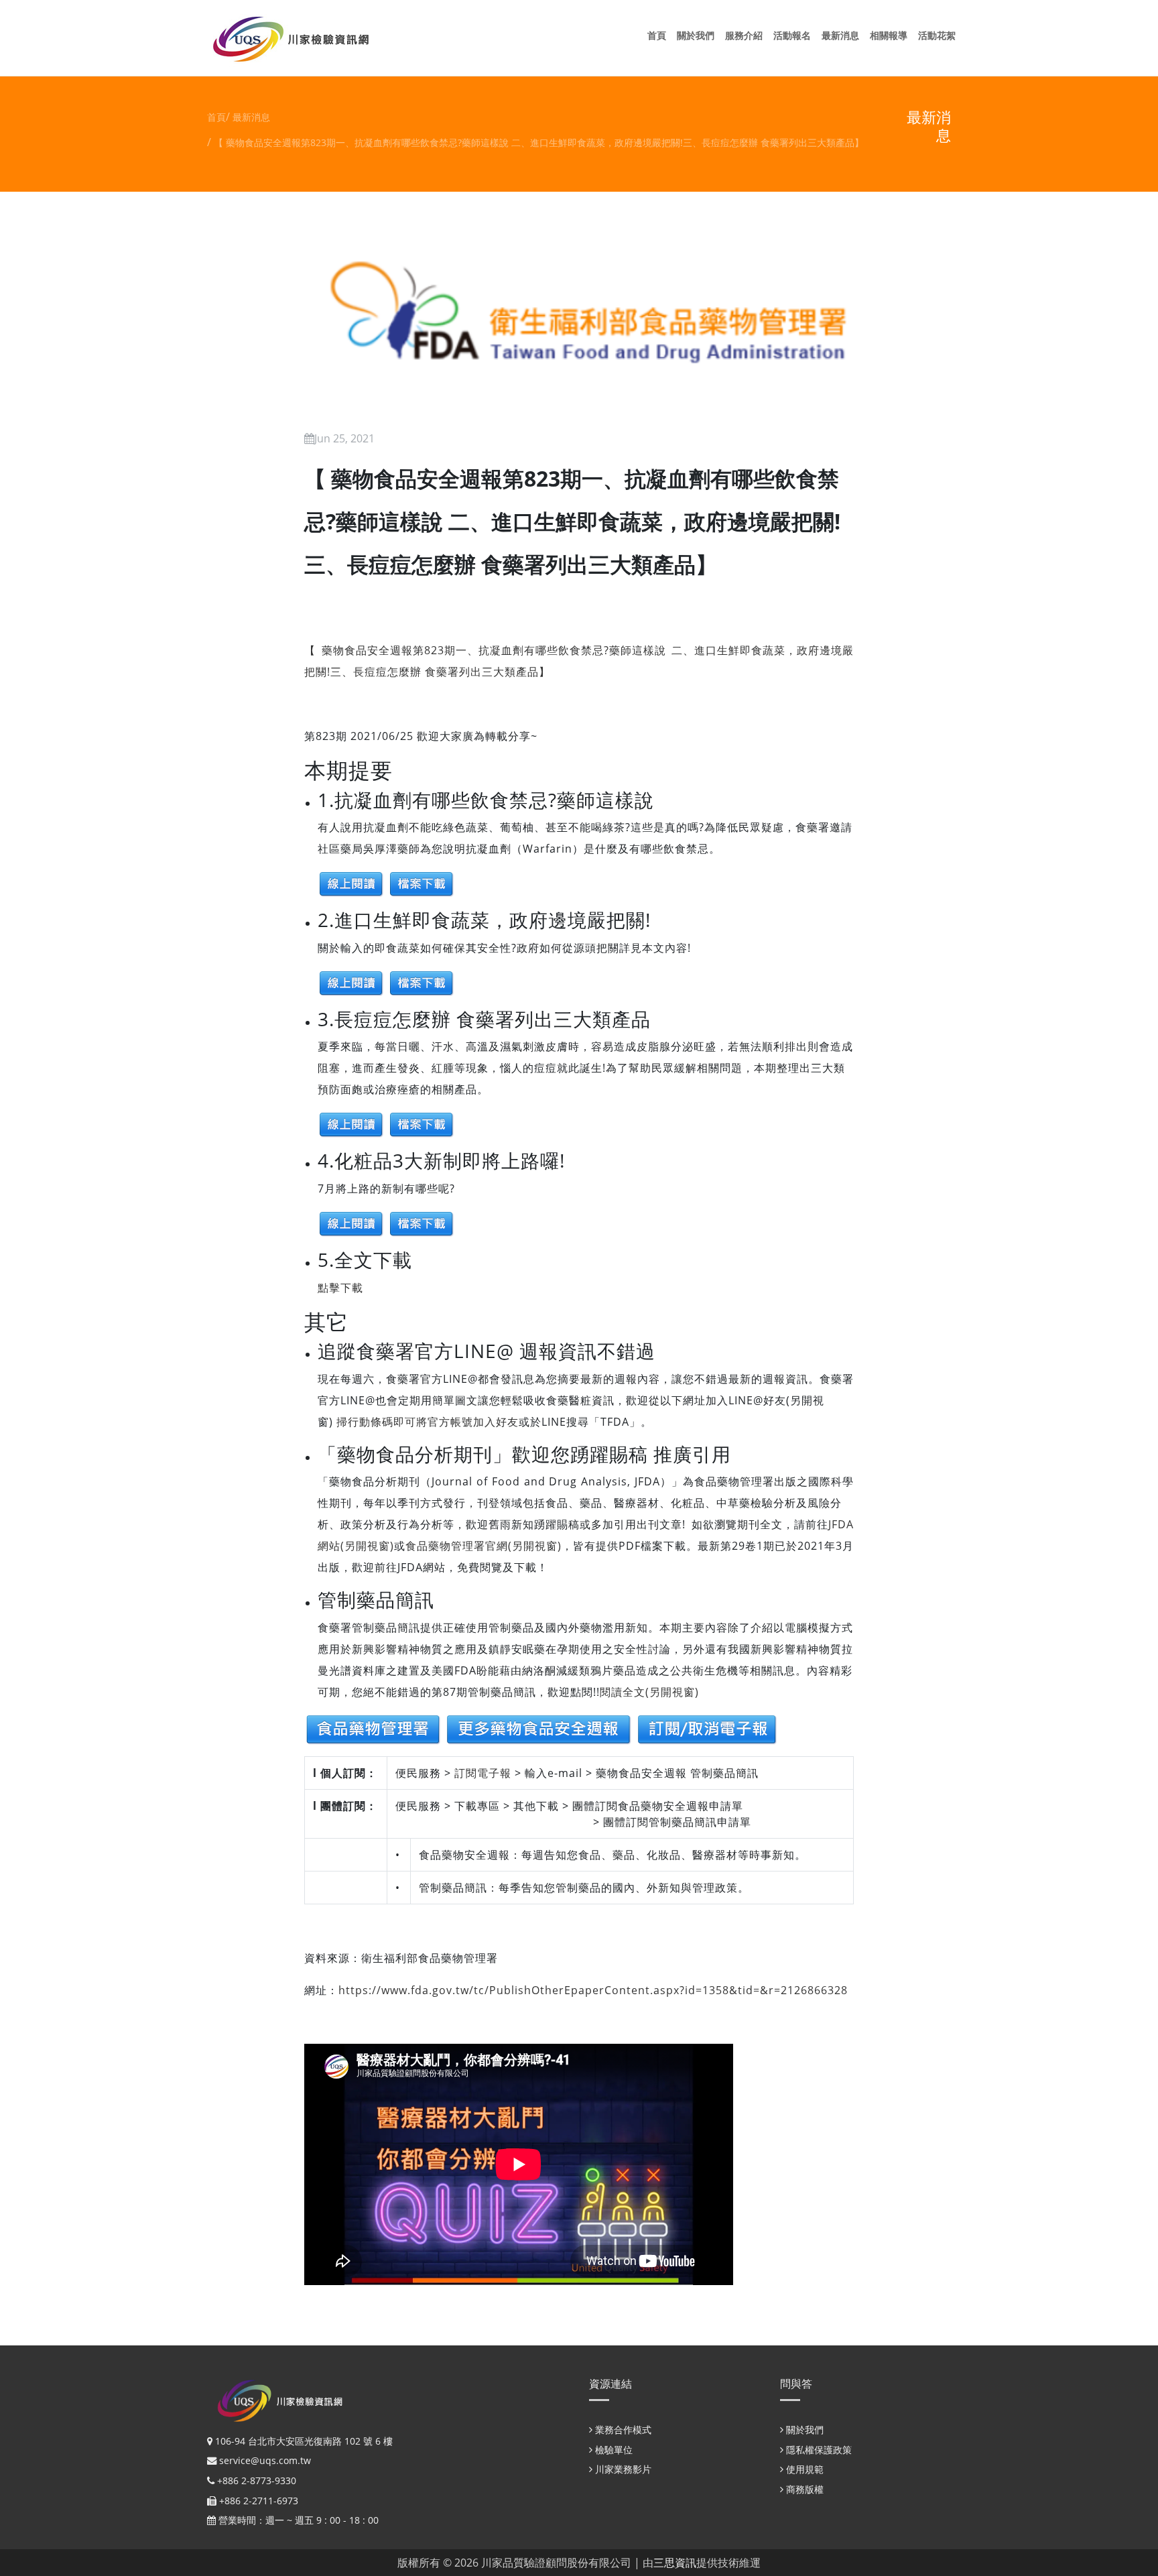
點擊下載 (340, 1288)
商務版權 (803, 2489)
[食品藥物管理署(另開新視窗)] (373, 1728)
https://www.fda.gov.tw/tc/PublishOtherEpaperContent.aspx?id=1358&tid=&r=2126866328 (593, 1990)
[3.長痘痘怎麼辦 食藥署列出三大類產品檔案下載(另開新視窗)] (422, 1124)
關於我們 (698, 35)
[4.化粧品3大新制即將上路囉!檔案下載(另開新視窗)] (422, 1223)
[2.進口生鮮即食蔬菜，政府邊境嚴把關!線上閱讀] (351, 982)
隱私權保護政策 (818, 2450)
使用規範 (803, 2469)
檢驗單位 (613, 2450)
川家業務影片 (622, 2469)
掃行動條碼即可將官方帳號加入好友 (426, 1422)
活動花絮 (940, 35)
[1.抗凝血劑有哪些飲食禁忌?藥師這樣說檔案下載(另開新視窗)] (422, 883)
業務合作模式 (622, 2430)
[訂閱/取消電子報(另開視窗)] (707, 1728)
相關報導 (891, 35)
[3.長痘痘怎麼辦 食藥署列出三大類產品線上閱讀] (351, 1124)
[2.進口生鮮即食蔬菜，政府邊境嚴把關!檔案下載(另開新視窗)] (422, 982)
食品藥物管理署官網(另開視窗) (484, 1546)
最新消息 (843, 35)
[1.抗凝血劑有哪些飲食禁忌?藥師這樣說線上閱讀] (351, 883)
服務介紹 (747, 35)
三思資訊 (675, 2563)
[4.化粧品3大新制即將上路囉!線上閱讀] (351, 1223)
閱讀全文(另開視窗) (649, 1692)
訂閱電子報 (483, 1773)
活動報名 (795, 35)
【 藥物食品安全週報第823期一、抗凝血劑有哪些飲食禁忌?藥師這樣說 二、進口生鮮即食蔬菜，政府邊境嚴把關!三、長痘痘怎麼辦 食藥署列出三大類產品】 (539, 142)
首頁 (659, 35)
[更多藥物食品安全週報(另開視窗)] (540, 1728)
